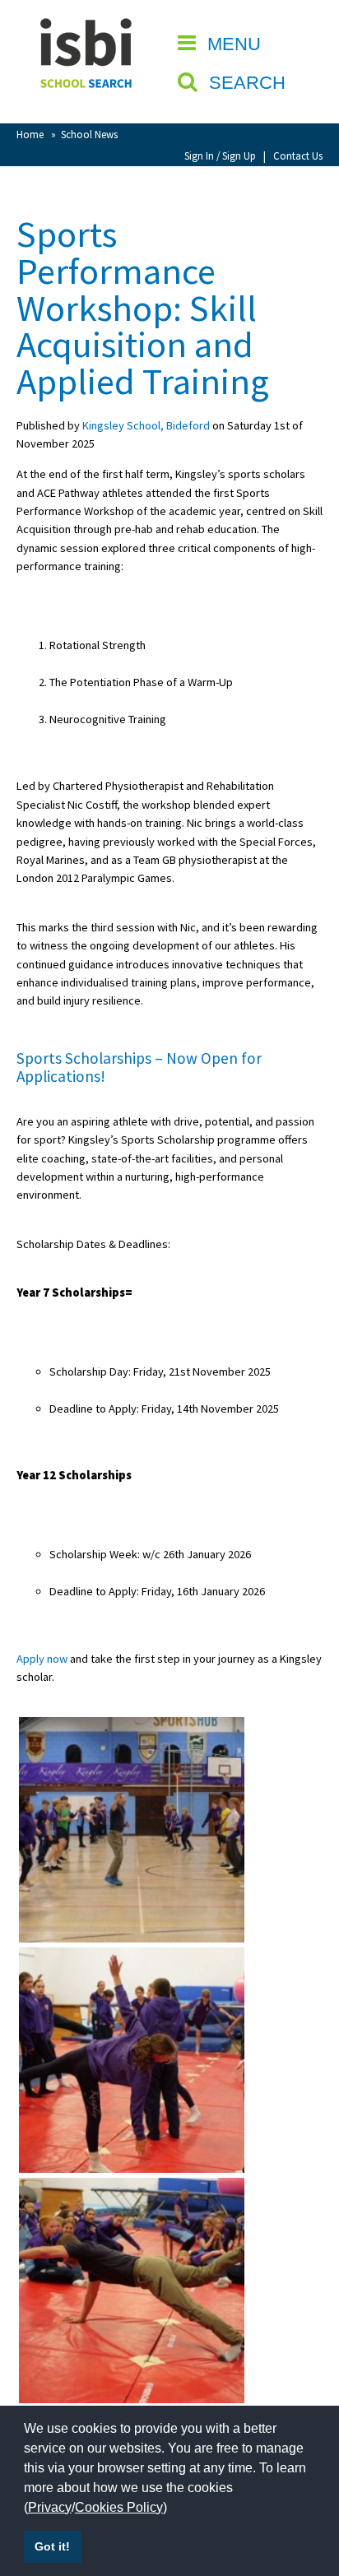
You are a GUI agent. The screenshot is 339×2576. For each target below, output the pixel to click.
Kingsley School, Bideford (146, 425)
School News (89, 134)
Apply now (42, 1659)
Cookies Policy (119, 2507)
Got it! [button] (52, 2546)
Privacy (50, 2507)
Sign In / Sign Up (220, 155)
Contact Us (298, 155)
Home (30, 134)
